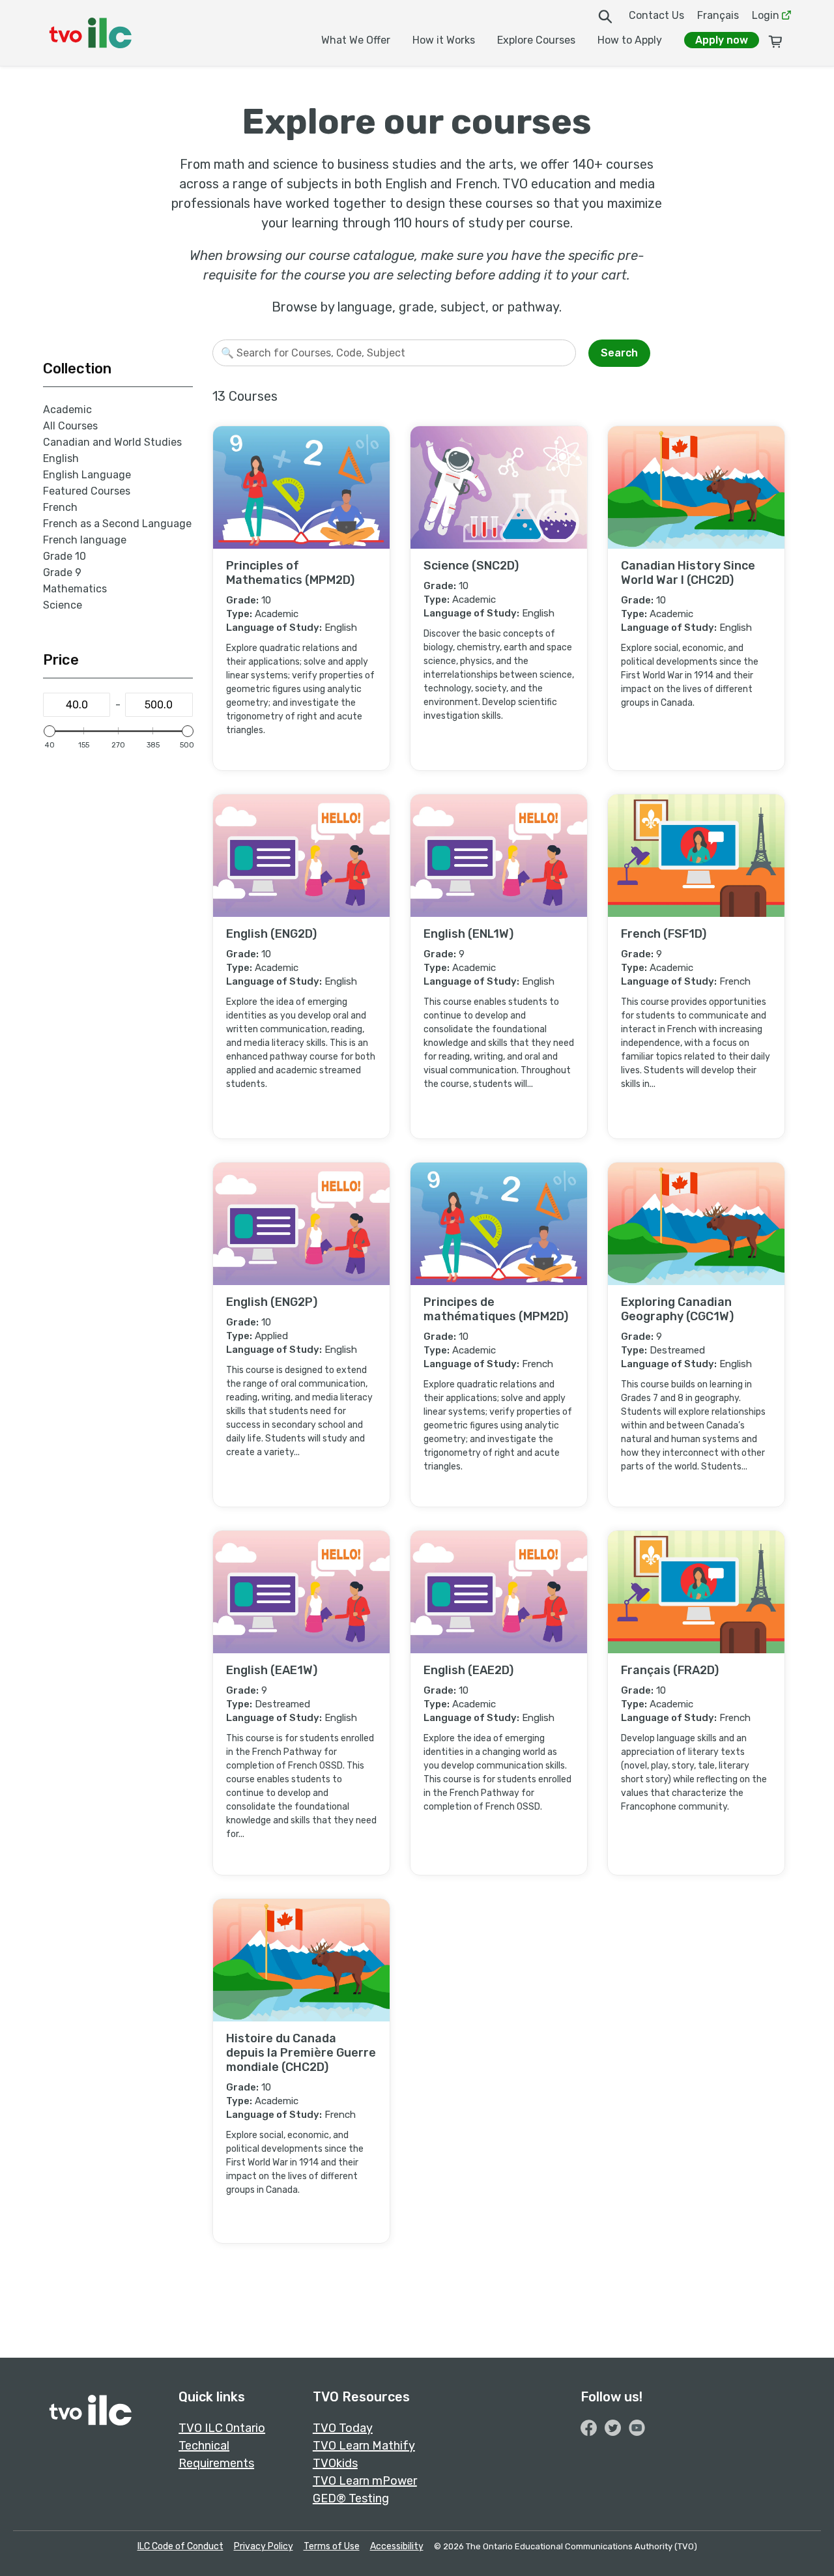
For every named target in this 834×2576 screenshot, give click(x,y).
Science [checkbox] (63, 605)
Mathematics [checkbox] (75, 589)
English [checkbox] (61, 458)
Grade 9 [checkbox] (62, 572)
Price (61, 660)
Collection (77, 369)
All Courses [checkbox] (70, 426)
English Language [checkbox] (87, 475)
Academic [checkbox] (67, 410)
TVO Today (343, 2428)
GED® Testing (351, 2498)
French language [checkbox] (85, 540)
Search (619, 353)
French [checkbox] (60, 507)
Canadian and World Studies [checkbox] (112, 442)
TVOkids (335, 2463)
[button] (747, 350)
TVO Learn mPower (365, 2481)
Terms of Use (332, 2546)
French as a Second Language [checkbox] (117, 524)
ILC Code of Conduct (180, 2546)
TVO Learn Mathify (364, 2446)
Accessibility (397, 2546)
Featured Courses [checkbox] (87, 491)
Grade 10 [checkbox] (65, 556)
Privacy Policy (264, 2546)
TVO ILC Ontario (222, 2428)
